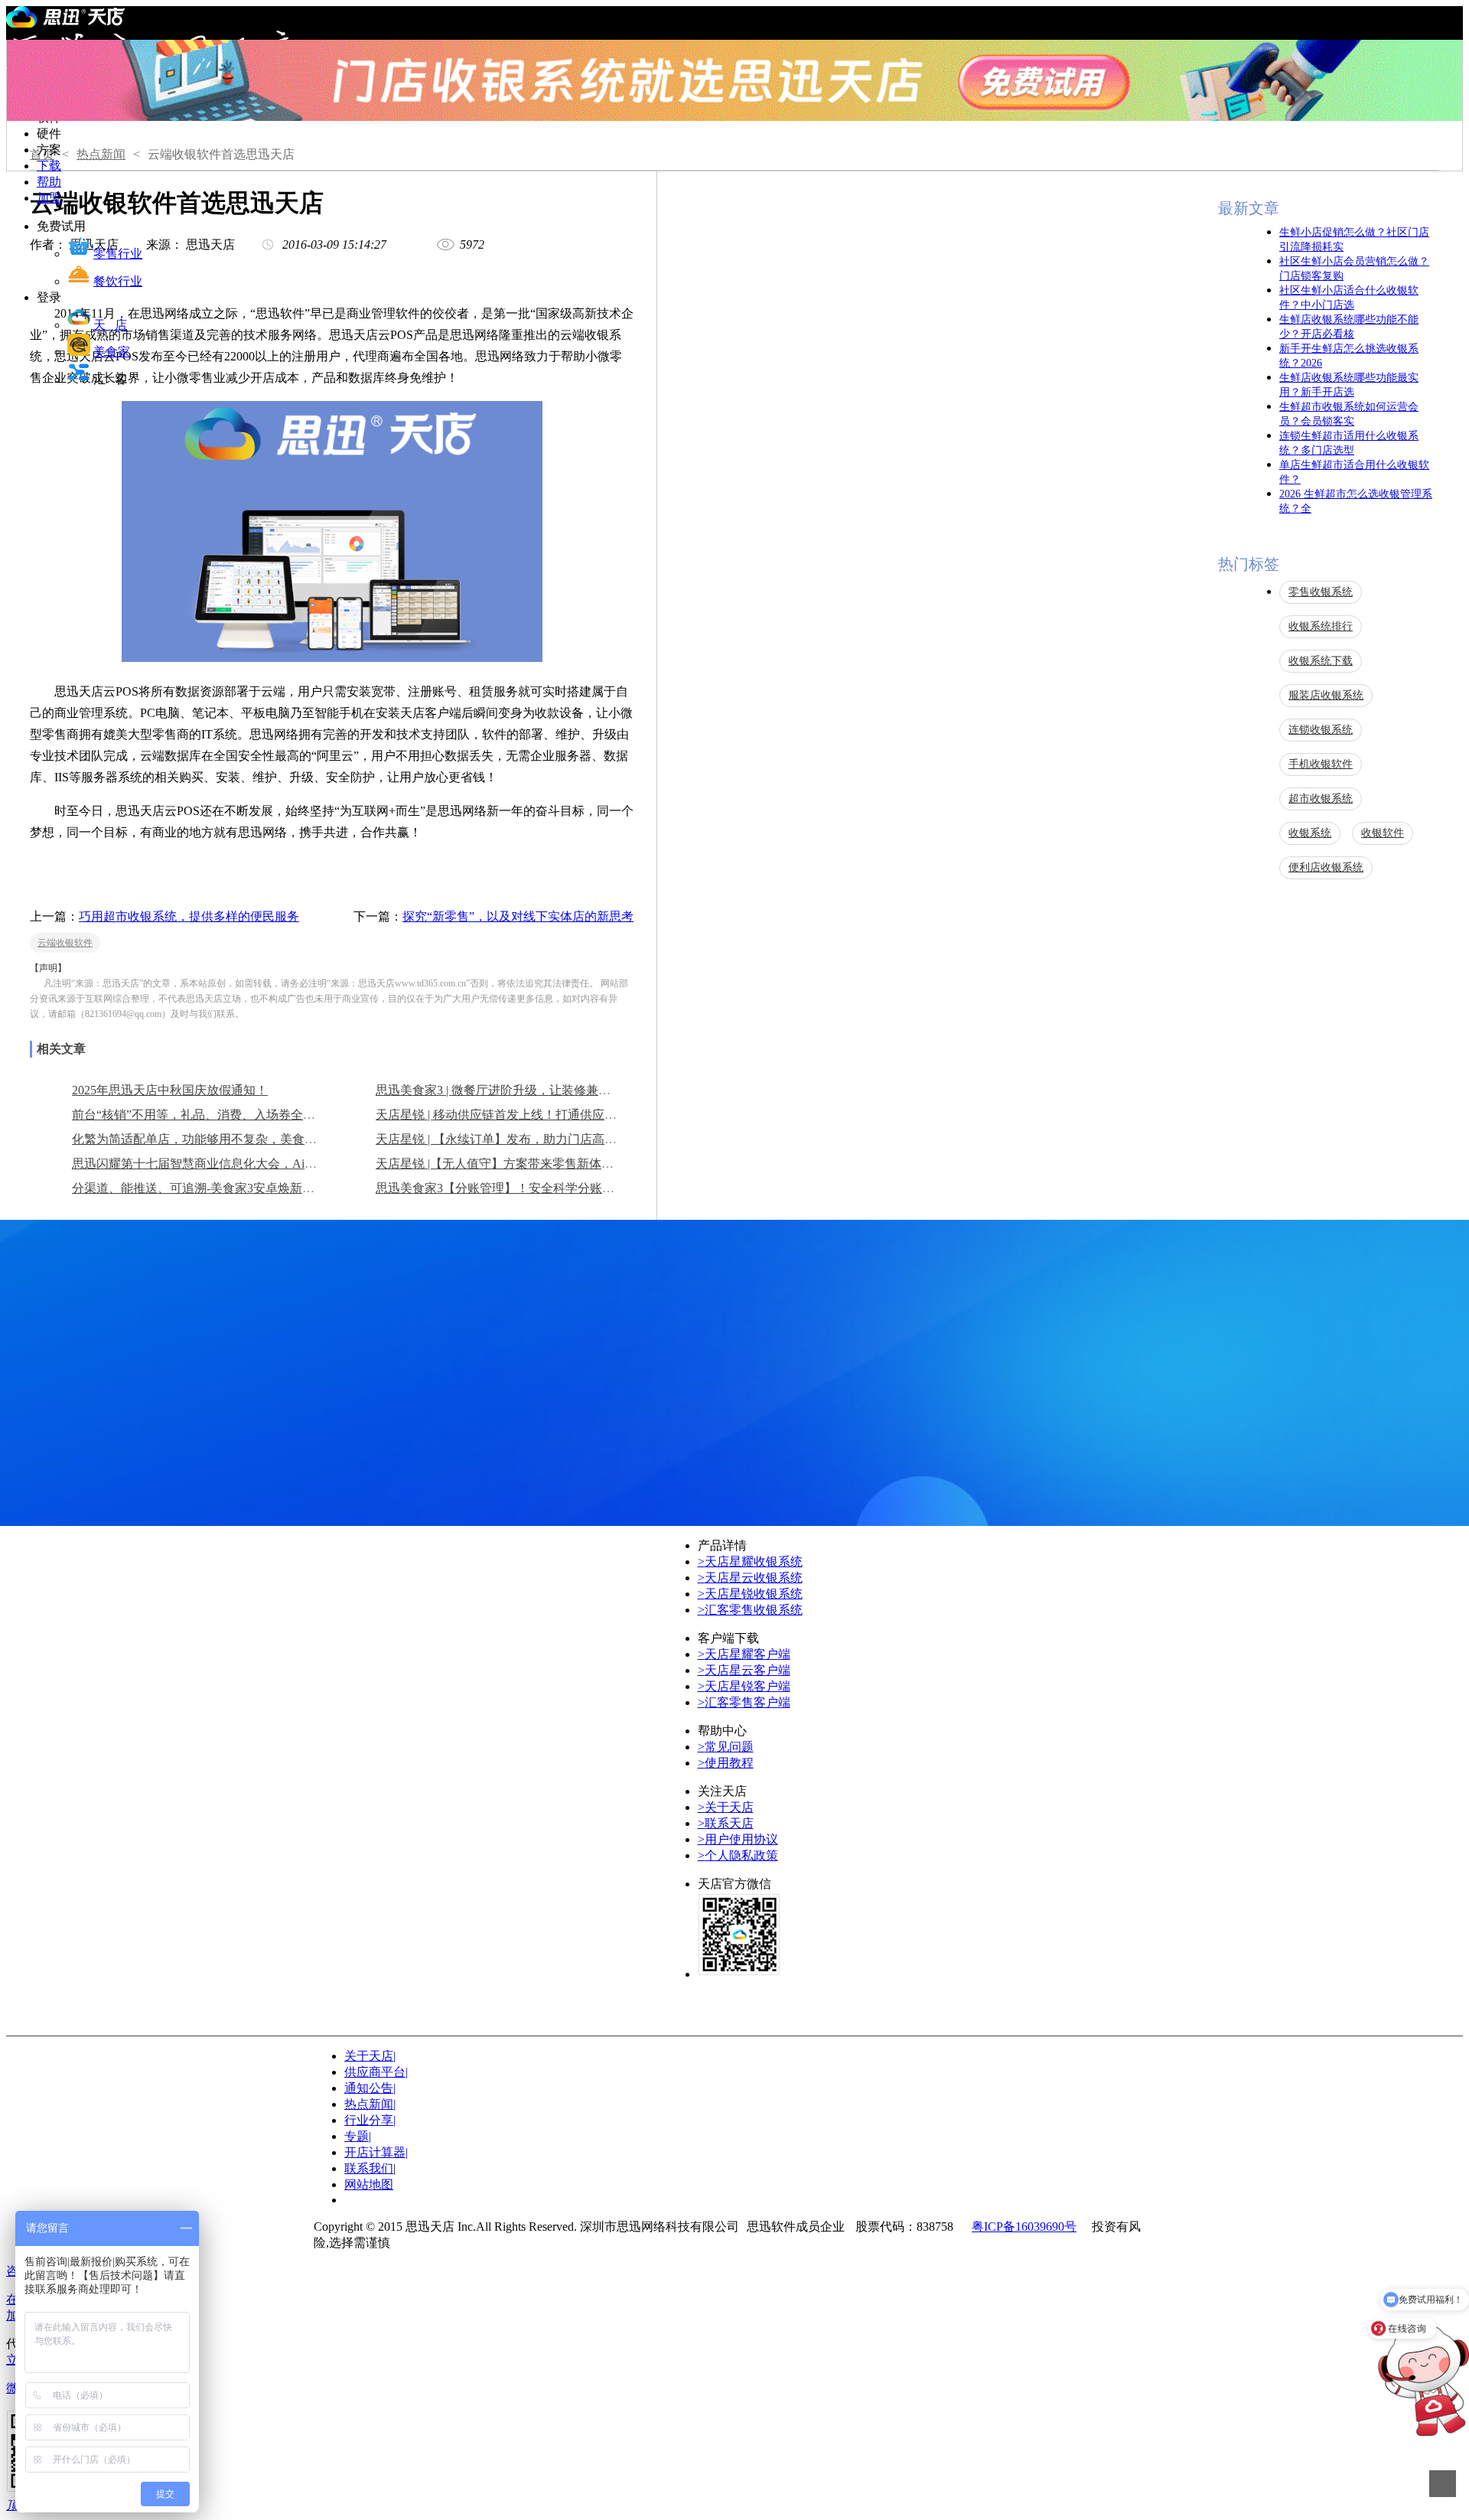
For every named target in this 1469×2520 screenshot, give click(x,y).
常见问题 (726, 1747)
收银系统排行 (1321, 626)
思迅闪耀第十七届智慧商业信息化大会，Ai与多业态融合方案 (237, 1164)
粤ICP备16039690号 (1024, 2227)
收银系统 (1310, 833)
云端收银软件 (65, 943)
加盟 (49, 198)
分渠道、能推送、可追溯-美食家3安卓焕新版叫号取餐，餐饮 (236, 1188)
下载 (49, 166)
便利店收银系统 (1326, 867)
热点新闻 (101, 154)
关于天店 (726, 1807)
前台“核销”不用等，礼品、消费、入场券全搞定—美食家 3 (229, 1115)
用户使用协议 (738, 1839)
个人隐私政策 (738, 1855)
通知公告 (370, 2088)
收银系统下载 (1321, 661)
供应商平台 (376, 2072)
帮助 (49, 182)
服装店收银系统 (1326, 695)
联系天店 (726, 1823)
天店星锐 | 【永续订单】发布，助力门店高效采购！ (515, 1139)
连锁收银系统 (1321, 730)
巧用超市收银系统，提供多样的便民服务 (189, 916)
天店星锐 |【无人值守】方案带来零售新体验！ (501, 1164)
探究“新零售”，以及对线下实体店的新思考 (518, 916)
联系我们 (369, 2168)
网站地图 (369, 2184)
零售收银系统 (1321, 592)
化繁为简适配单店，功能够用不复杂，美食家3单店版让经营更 (240, 1139)
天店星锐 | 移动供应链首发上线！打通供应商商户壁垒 (521, 1115)
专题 (358, 2136)
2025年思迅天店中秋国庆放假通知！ (170, 1090)
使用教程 (726, 1763)
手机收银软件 (1321, 764)
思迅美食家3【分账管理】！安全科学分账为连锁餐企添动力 (538, 1188)
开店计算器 (376, 2152)
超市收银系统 (1321, 799)
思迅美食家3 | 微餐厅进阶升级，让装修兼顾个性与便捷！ (530, 1090)
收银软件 (1383, 833)
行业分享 (370, 2120)
